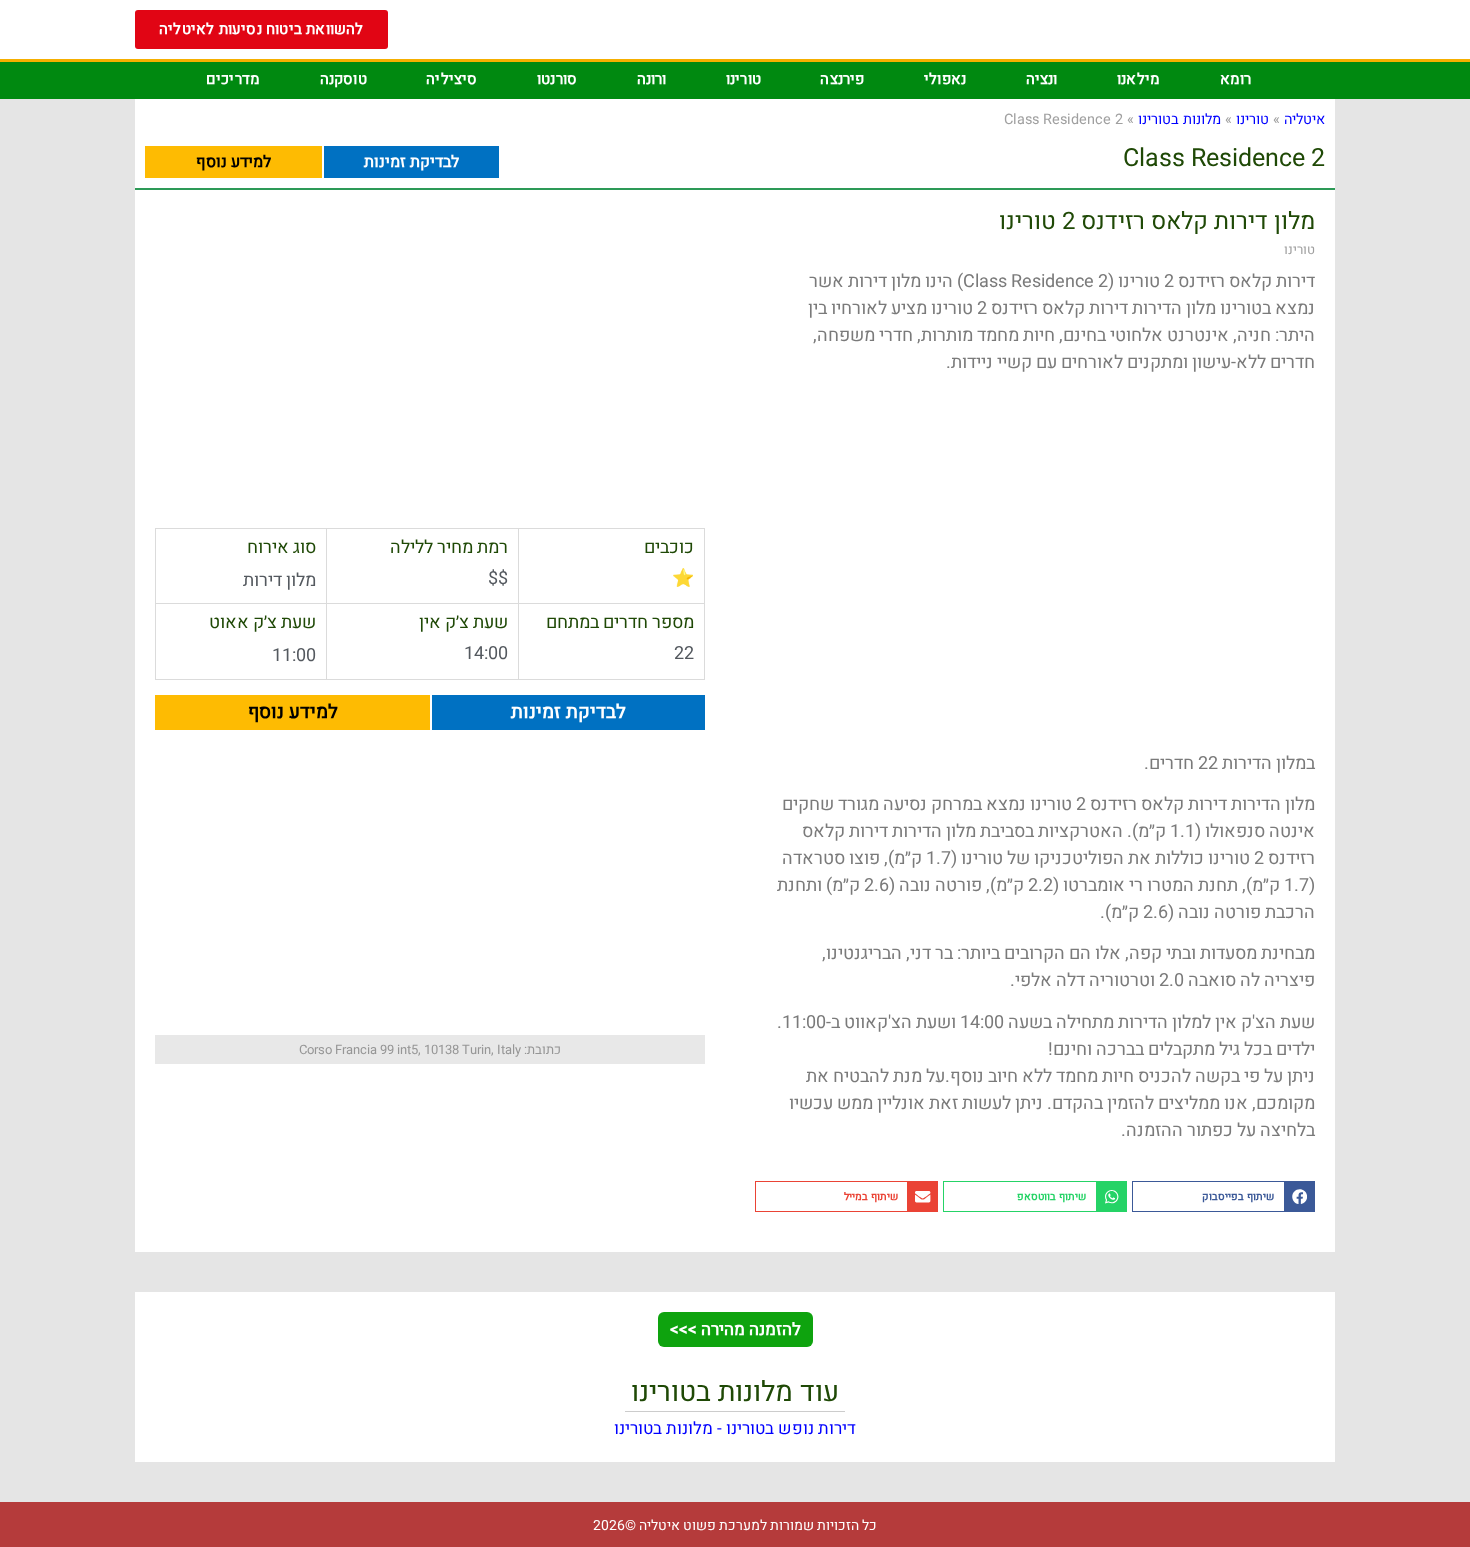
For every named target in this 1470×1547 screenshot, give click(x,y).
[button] (1223, 1196)
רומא (1236, 79)
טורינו (743, 79)
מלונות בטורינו (1179, 119)
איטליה (1304, 119)
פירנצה (842, 79)
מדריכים (233, 79)
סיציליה (451, 79)
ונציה (1042, 79)
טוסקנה (343, 79)
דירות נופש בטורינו (791, 1428)
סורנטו (557, 79)
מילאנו (1138, 79)
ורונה (652, 79)
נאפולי (945, 79)
